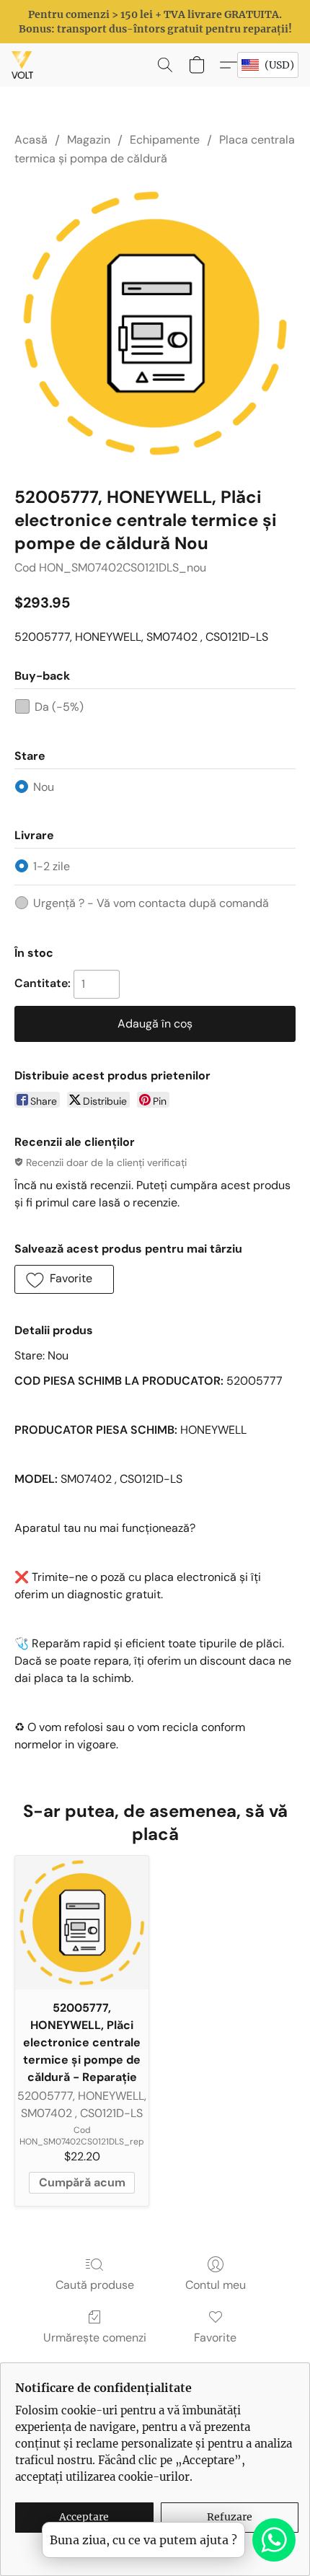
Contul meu (216, 2285)
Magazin (89, 140)
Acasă (31, 140)
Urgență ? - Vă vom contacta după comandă (151, 903)
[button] (23, 65)
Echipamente (165, 140)
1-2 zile (52, 866)
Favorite (215, 2338)
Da (59, 707)
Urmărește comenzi (95, 2338)
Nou (44, 787)
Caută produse (95, 2285)
